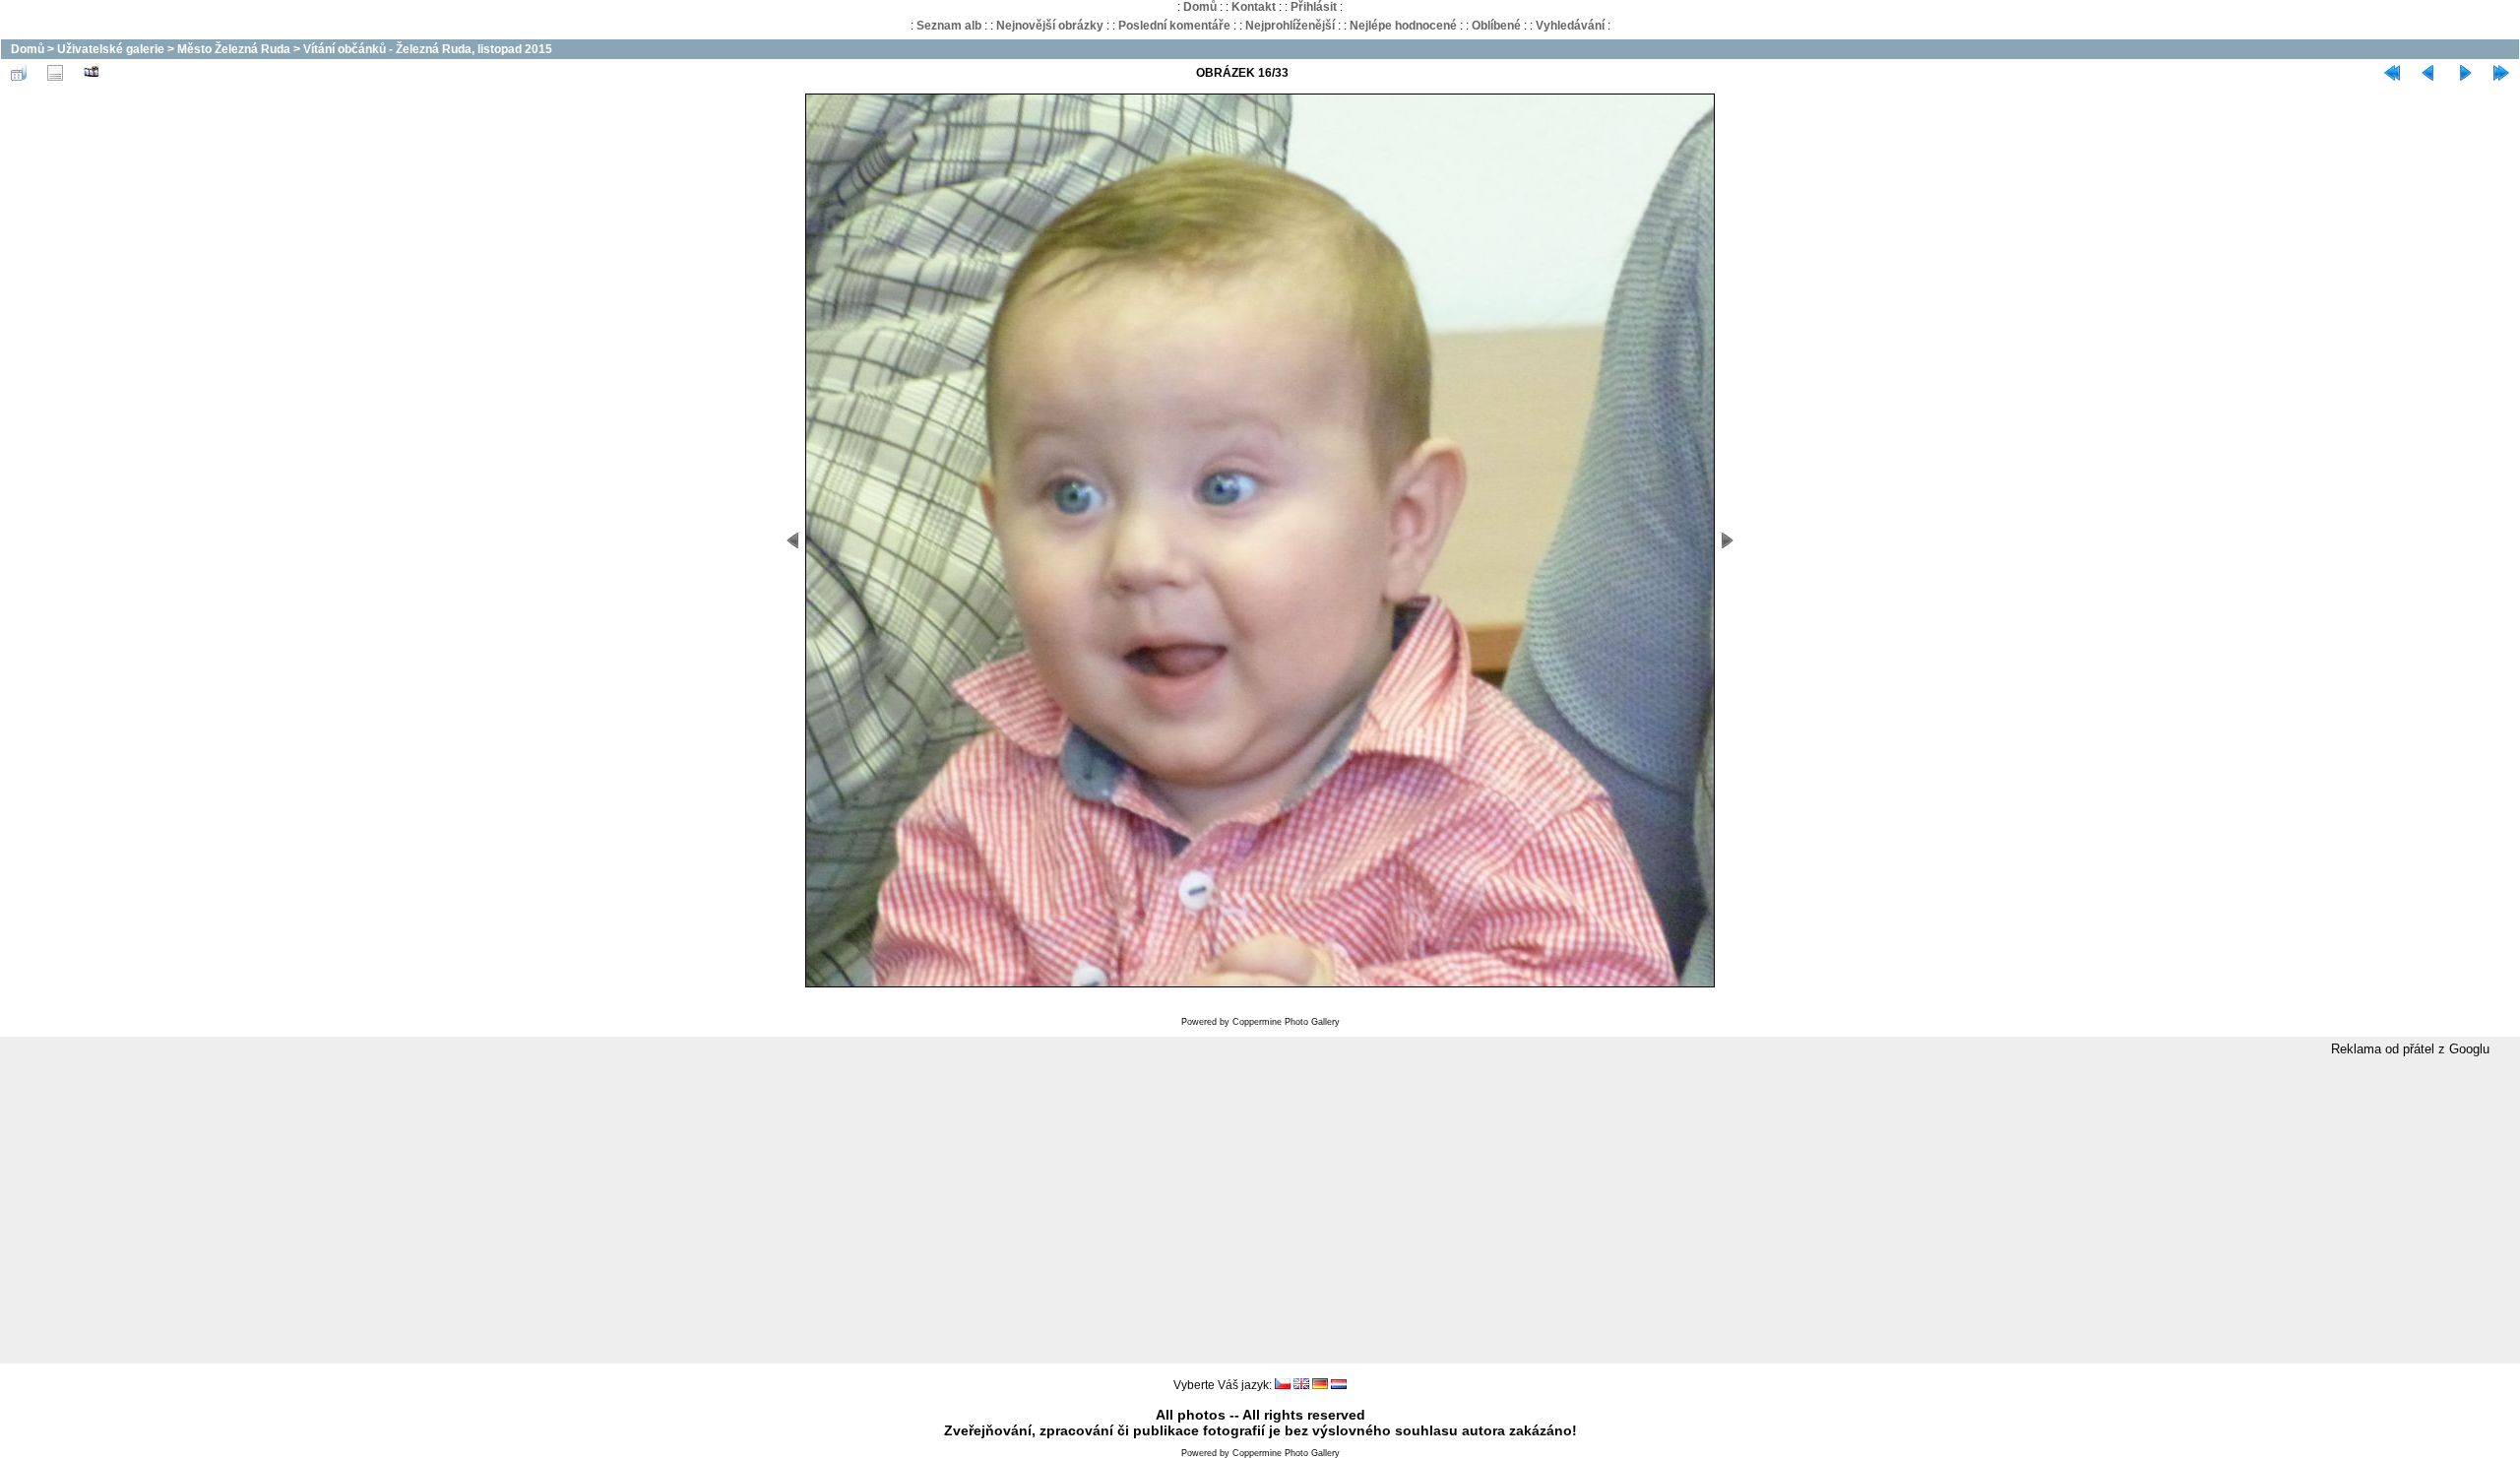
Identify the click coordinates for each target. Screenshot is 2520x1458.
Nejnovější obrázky (1050, 26)
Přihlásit (1314, 7)
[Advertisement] (1260, 1211)
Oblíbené (1496, 26)
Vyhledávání (1570, 26)
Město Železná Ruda (234, 49)
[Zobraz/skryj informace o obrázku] (55, 73)
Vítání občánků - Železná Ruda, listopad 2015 (428, 49)
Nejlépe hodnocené (1403, 26)
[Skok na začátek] (2392, 73)
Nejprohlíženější (1290, 26)
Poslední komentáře (1174, 26)
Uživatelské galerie (111, 49)
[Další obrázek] (2465, 73)
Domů (1200, 7)
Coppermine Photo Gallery (1286, 1022)
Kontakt (1254, 7)
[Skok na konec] (2501, 73)
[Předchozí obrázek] (2428, 73)
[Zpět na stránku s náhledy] (19, 73)
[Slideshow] (92, 73)
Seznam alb (949, 26)
